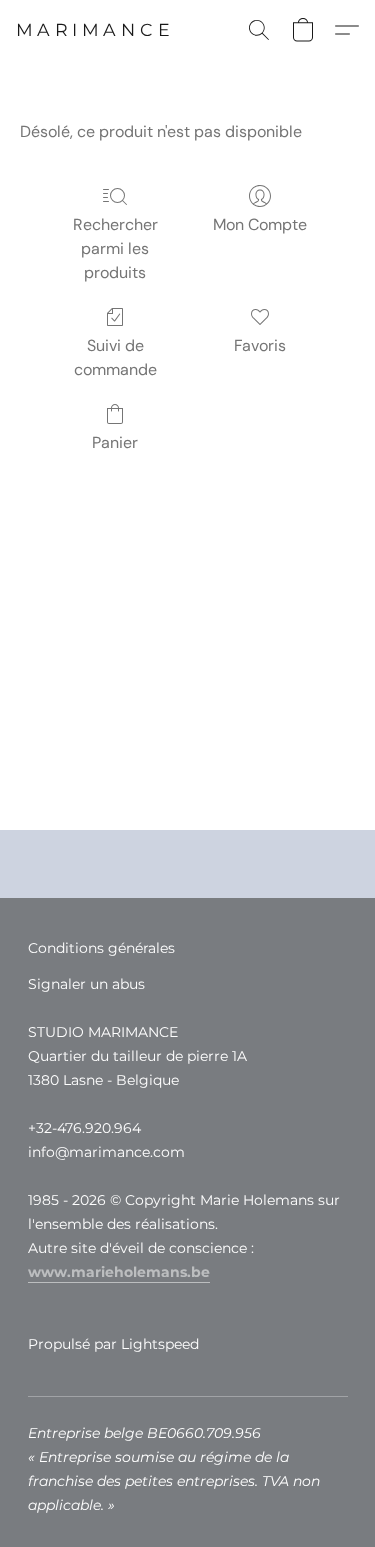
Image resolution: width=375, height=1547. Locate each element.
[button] (95, 30)
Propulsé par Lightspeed (113, 1344)
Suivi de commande (115, 357)
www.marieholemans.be (119, 1272)
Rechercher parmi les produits (115, 248)
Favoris (260, 345)
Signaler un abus (86, 984)
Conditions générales (101, 948)
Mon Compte (260, 224)
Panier (115, 442)
